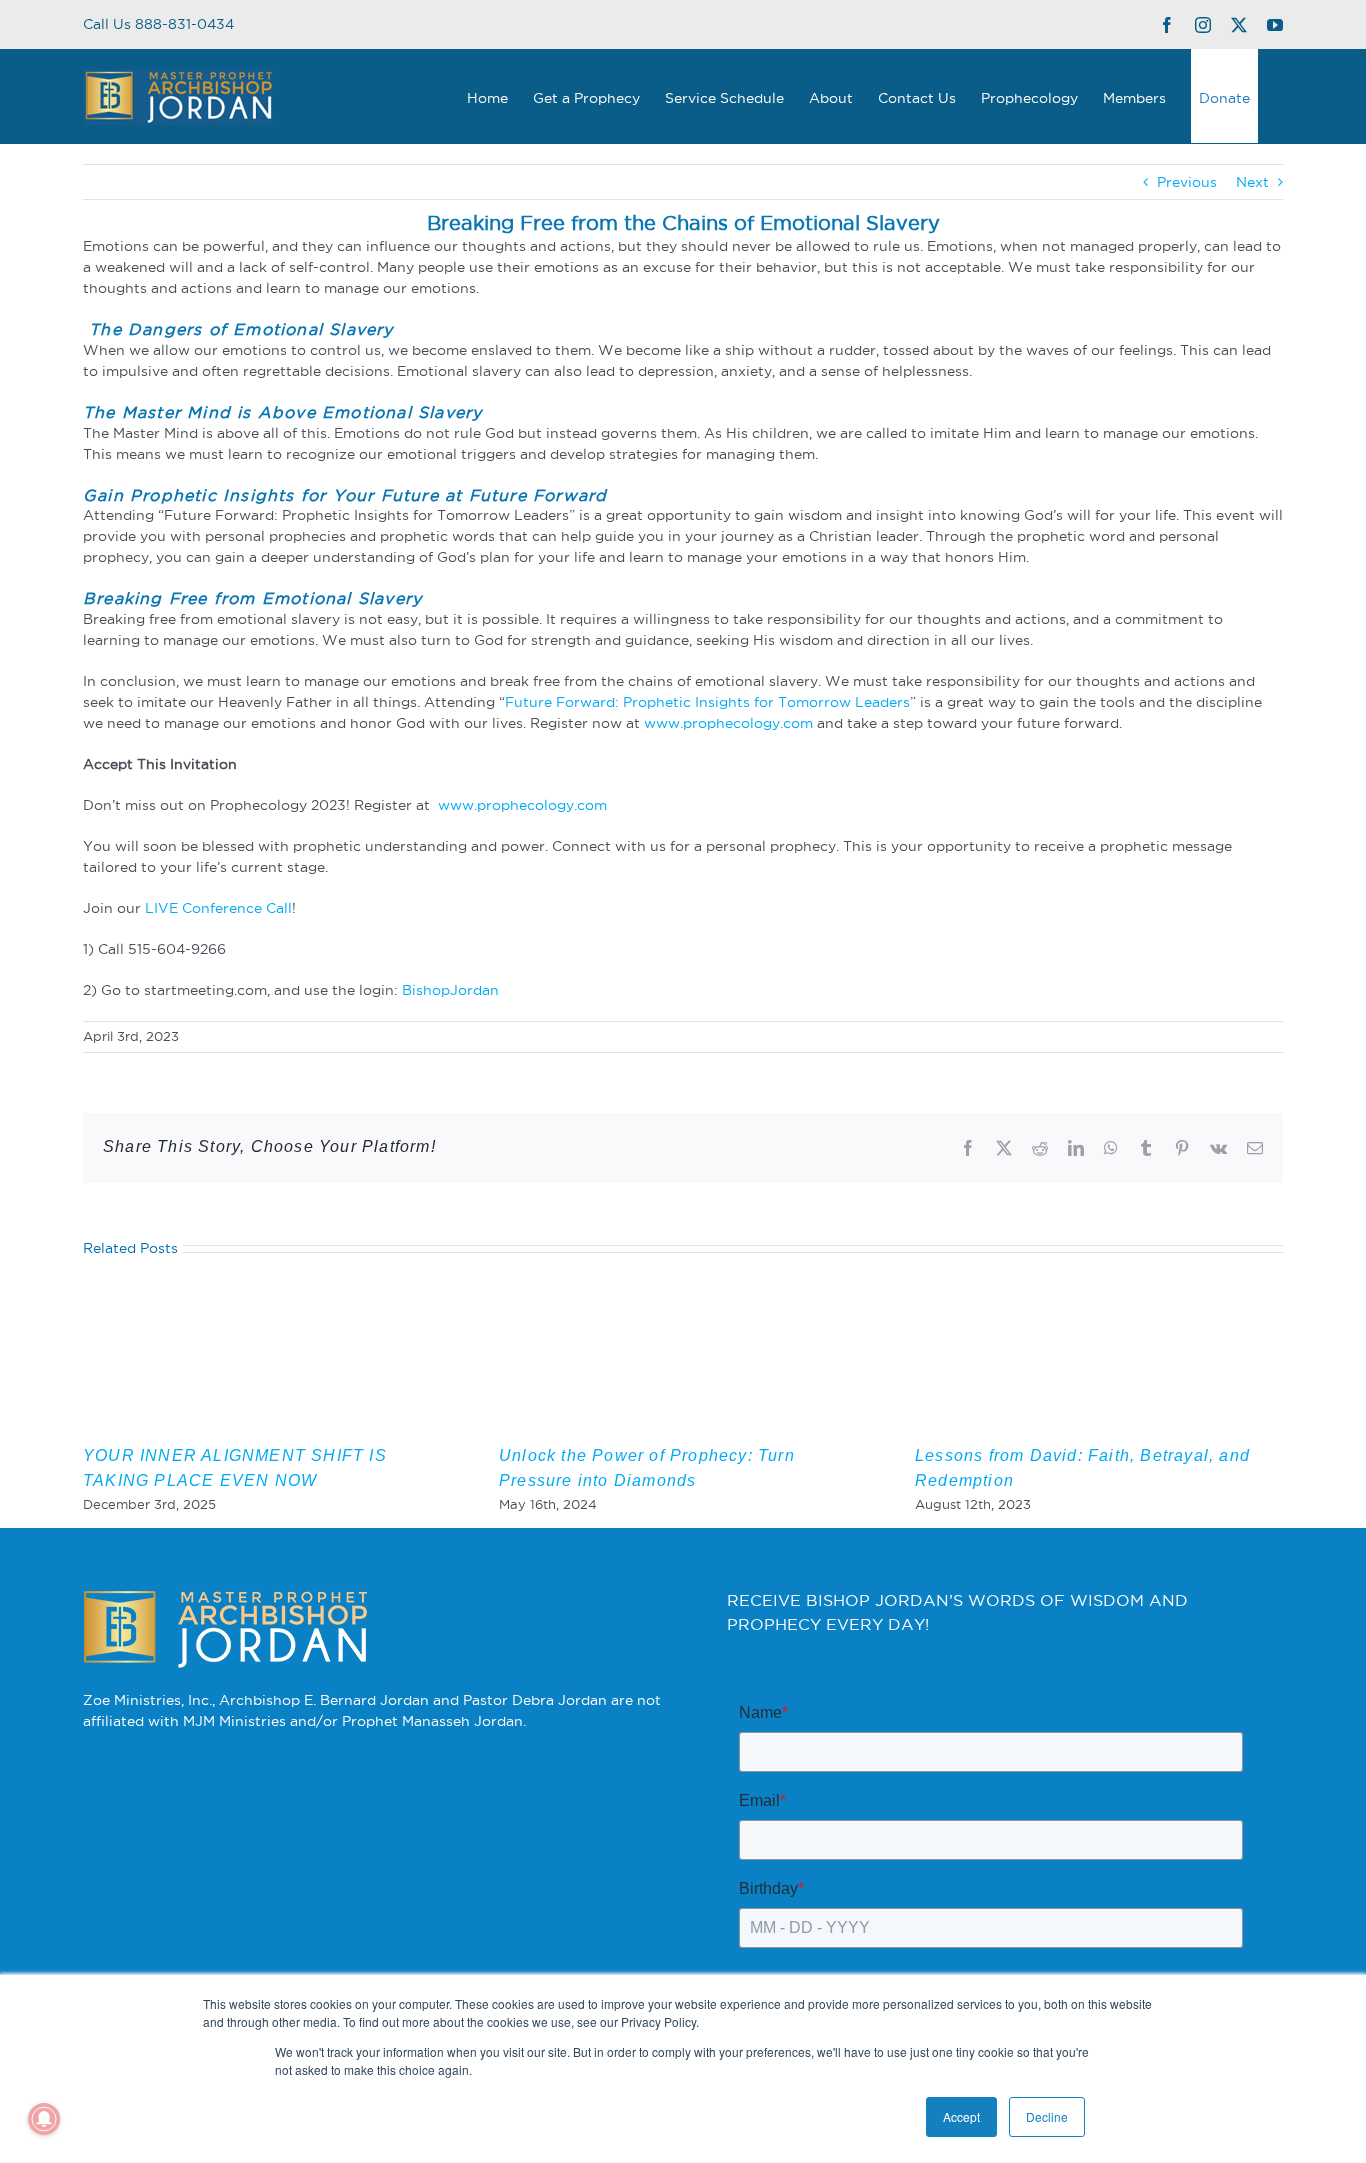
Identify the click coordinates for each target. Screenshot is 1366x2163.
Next (1252, 182)
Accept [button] (961, 2116)
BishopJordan (450, 990)
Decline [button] (1047, 2116)
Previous (1187, 182)
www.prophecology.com (728, 723)
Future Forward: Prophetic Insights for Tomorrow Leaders (707, 702)
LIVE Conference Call (218, 908)
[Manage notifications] (44, 2119)
